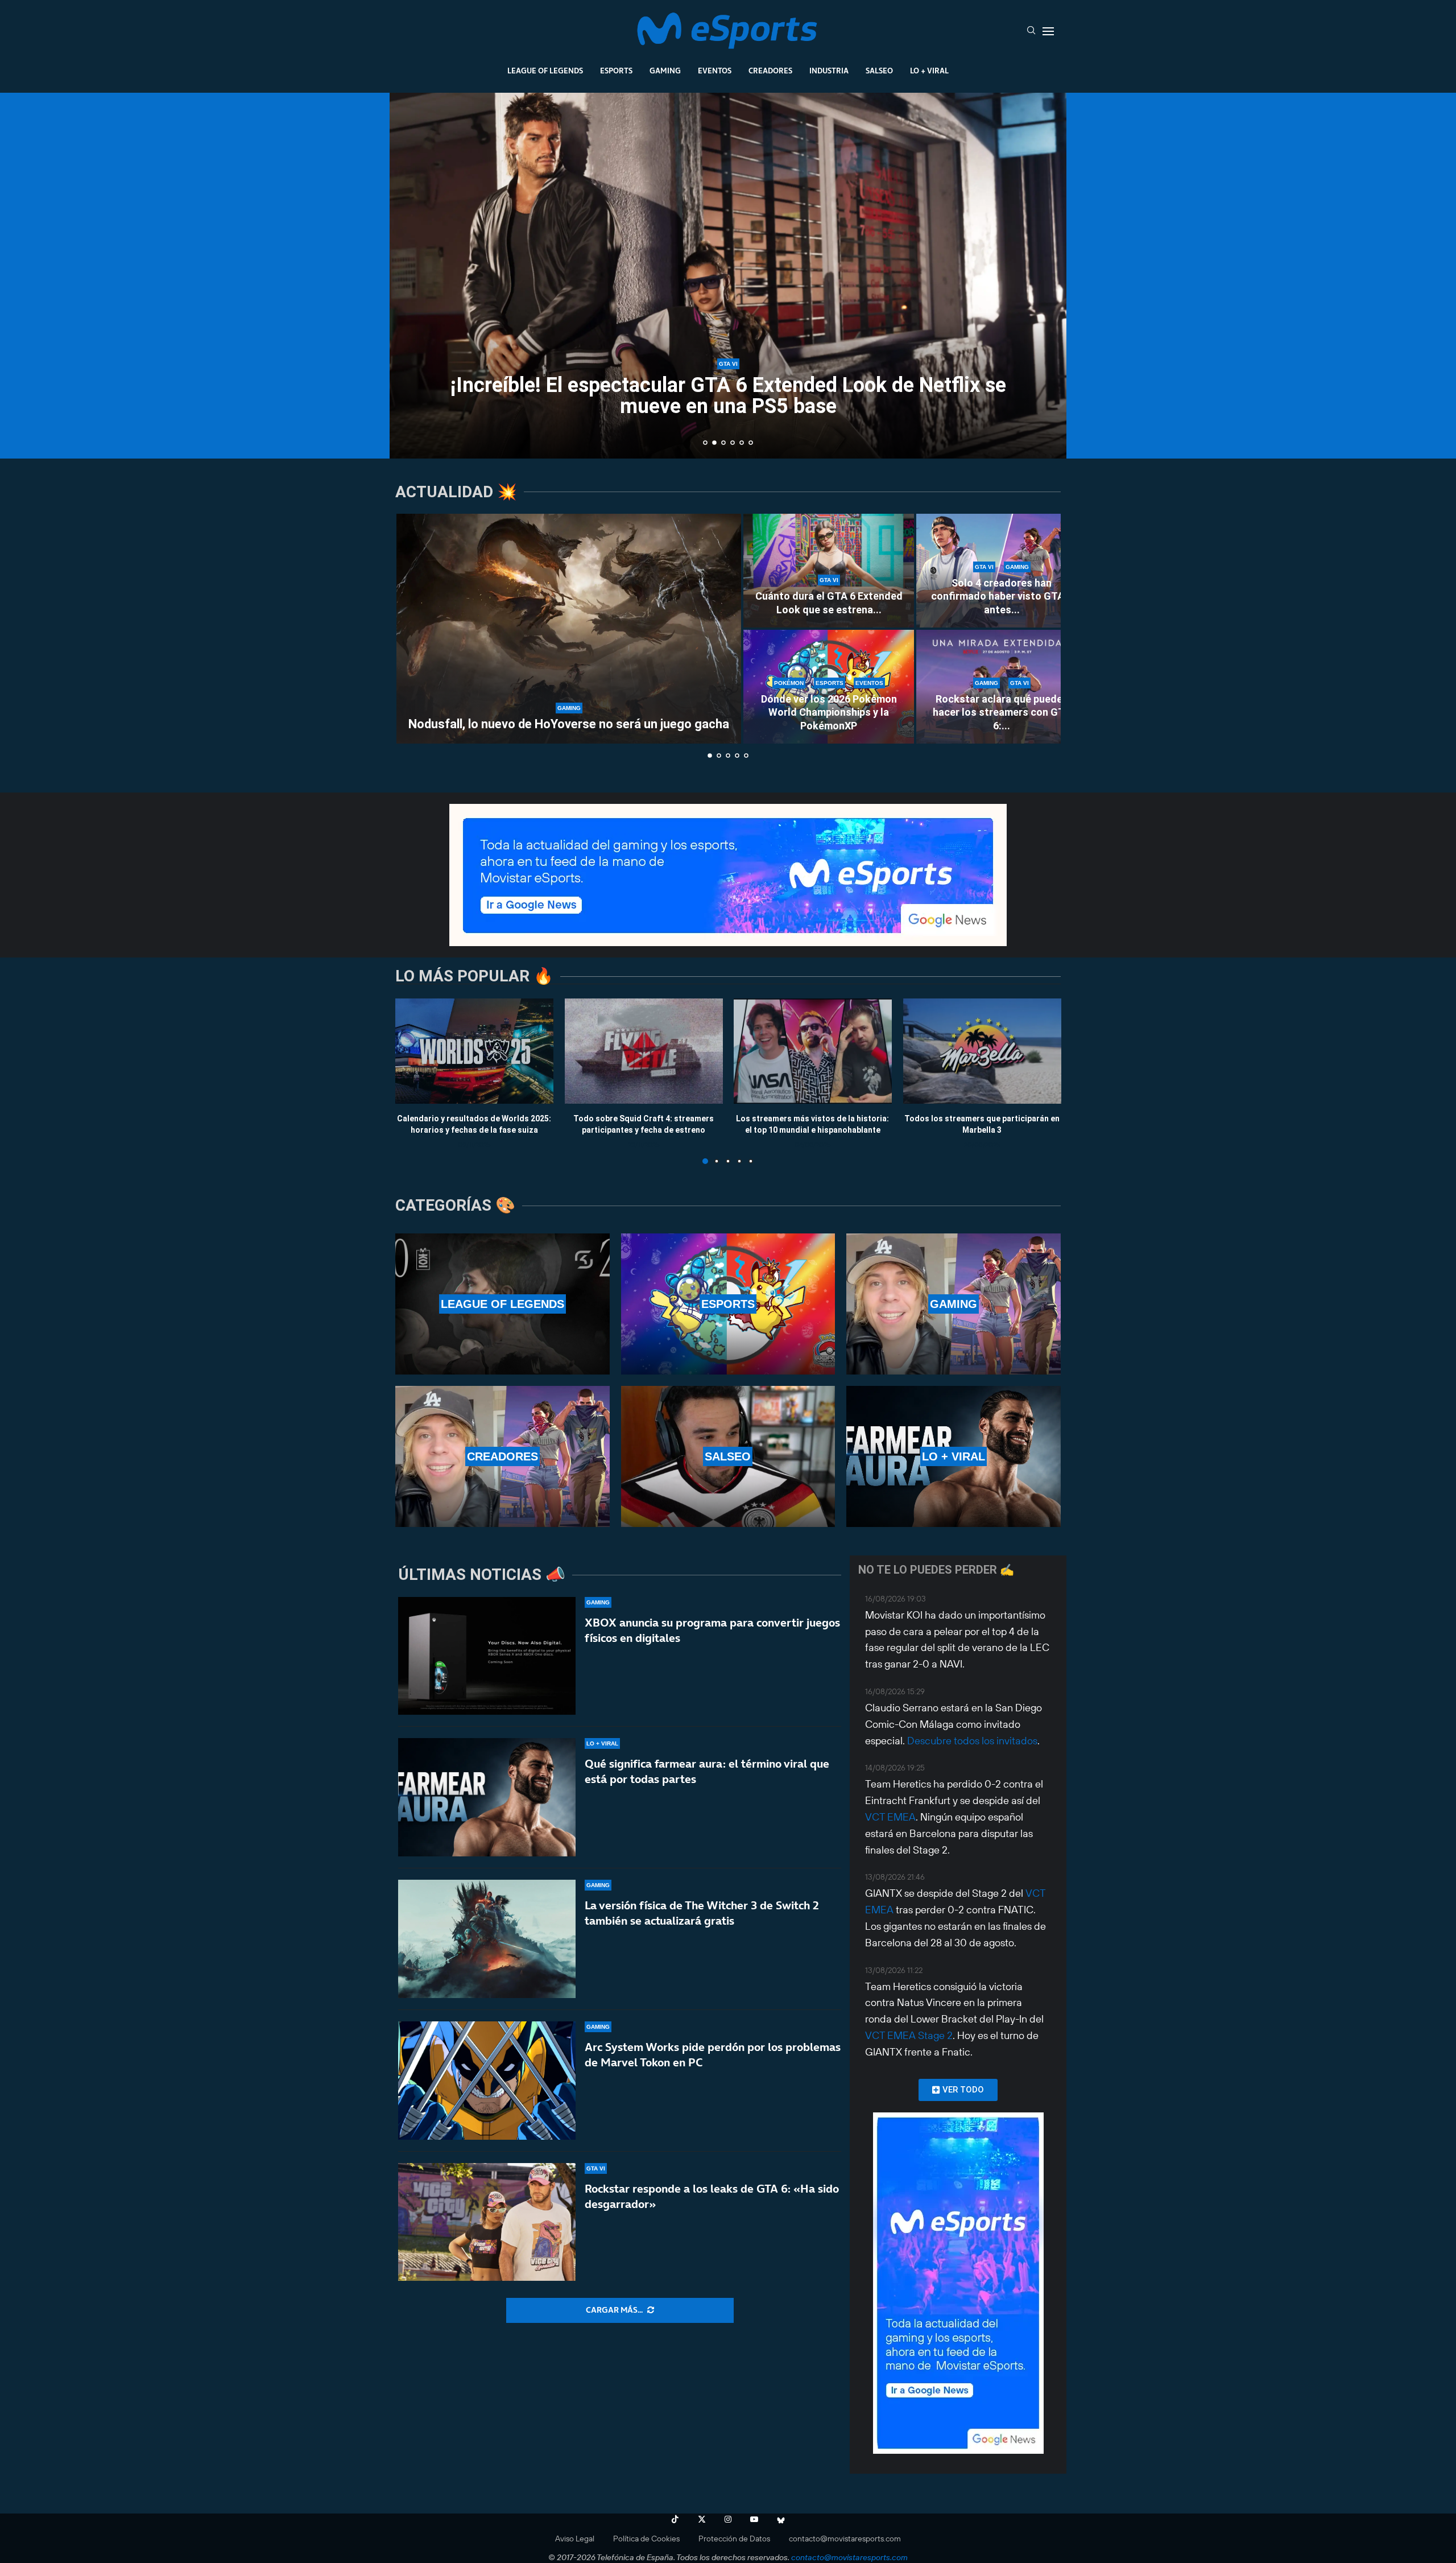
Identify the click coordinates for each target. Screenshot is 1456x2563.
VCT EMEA (890, 1817)
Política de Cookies (646, 2539)
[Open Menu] (1048, 31)
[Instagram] (728, 2519)
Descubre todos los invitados (972, 1741)
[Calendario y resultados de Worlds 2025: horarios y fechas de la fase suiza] (474, 1051)
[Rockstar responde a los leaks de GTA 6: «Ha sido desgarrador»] (487, 2222)
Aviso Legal (575, 2539)
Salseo (879, 71)
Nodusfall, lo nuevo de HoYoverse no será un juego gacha (569, 724)
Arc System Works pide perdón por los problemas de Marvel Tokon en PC (713, 2055)
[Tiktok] (675, 2519)
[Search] (1031, 31)
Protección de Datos (734, 2539)
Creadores (770, 71)
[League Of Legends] (502, 1304)
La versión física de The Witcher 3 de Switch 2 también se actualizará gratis (702, 1913)
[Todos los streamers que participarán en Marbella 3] (982, 1051)
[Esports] (728, 1304)
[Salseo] (728, 1456)
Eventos (715, 71)
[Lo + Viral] (954, 1456)
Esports (616, 71)
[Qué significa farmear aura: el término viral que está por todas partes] (487, 1797)
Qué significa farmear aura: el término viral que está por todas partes (707, 1771)
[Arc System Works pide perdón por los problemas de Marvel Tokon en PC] (487, 2081)
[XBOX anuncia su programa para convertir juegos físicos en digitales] (487, 1656)
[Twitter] (702, 2519)
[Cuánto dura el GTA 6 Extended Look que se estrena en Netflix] (829, 571)
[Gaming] (954, 1304)
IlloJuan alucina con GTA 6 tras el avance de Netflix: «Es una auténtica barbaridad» (728, 396)
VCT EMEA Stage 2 (909, 2035)
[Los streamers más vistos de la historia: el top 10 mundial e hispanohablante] (813, 1051)
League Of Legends (545, 71)
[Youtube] (754, 2519)
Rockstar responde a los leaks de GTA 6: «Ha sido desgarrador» (712, 2196)
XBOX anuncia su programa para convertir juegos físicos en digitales (712, 1630)
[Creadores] (502, 1456)
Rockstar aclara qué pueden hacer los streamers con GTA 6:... (1002, 712)
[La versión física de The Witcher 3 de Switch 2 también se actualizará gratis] (487, 1939)
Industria (829, 71)
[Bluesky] (781, 2519)
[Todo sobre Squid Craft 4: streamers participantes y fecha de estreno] (644, 1051)
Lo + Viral (929, 71)
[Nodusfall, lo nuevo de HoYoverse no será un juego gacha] (569, 629)
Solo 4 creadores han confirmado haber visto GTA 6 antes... (1002, 596)
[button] (411, 275)
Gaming (665, 71)
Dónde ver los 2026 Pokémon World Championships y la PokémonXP (829, 712)
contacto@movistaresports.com (845, 2539)
